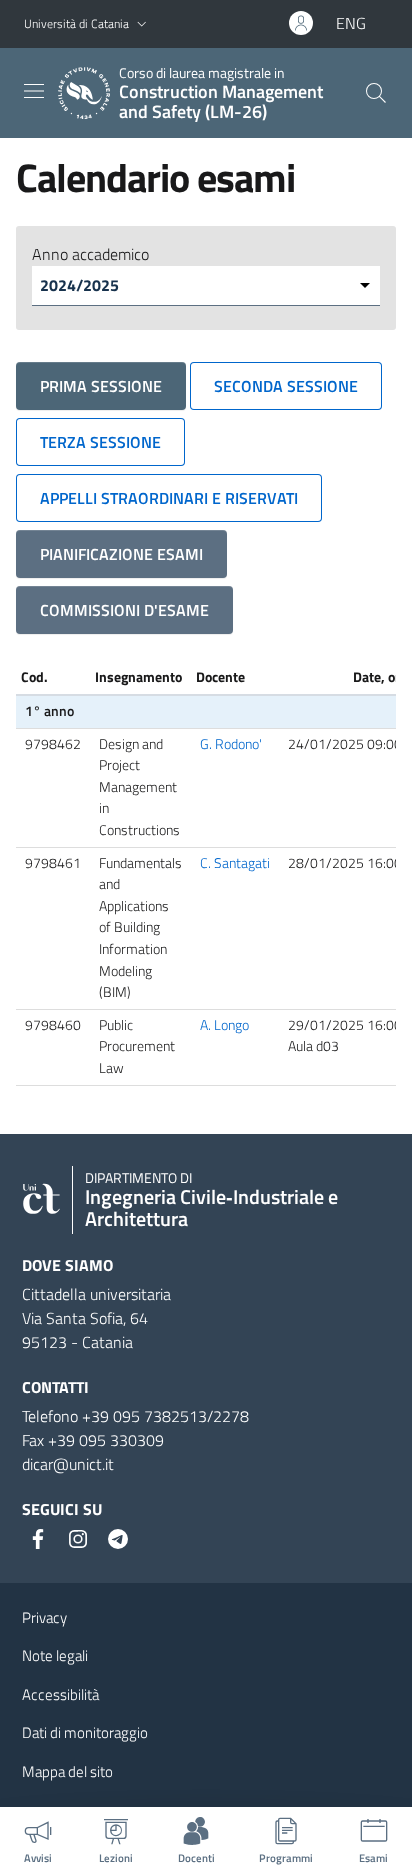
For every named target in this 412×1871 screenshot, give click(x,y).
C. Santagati (235, 863)
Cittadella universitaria (96, 1294)
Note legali (55, 1655)
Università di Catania (76, 23)
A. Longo (224, 1025)
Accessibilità (60, 1694)
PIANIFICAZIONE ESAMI (121, 554)
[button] (142, 24)
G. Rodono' (231, 744)
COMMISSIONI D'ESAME (124, 610)
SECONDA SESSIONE (286, 386)
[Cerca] (376, 93)
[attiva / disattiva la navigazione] (34, 91)
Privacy (44, 1617)
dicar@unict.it (68, 1464)
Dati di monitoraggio (85, 1732)
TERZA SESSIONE (100, 442)
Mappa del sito (67, 1771)
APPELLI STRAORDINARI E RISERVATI (169, 498)
